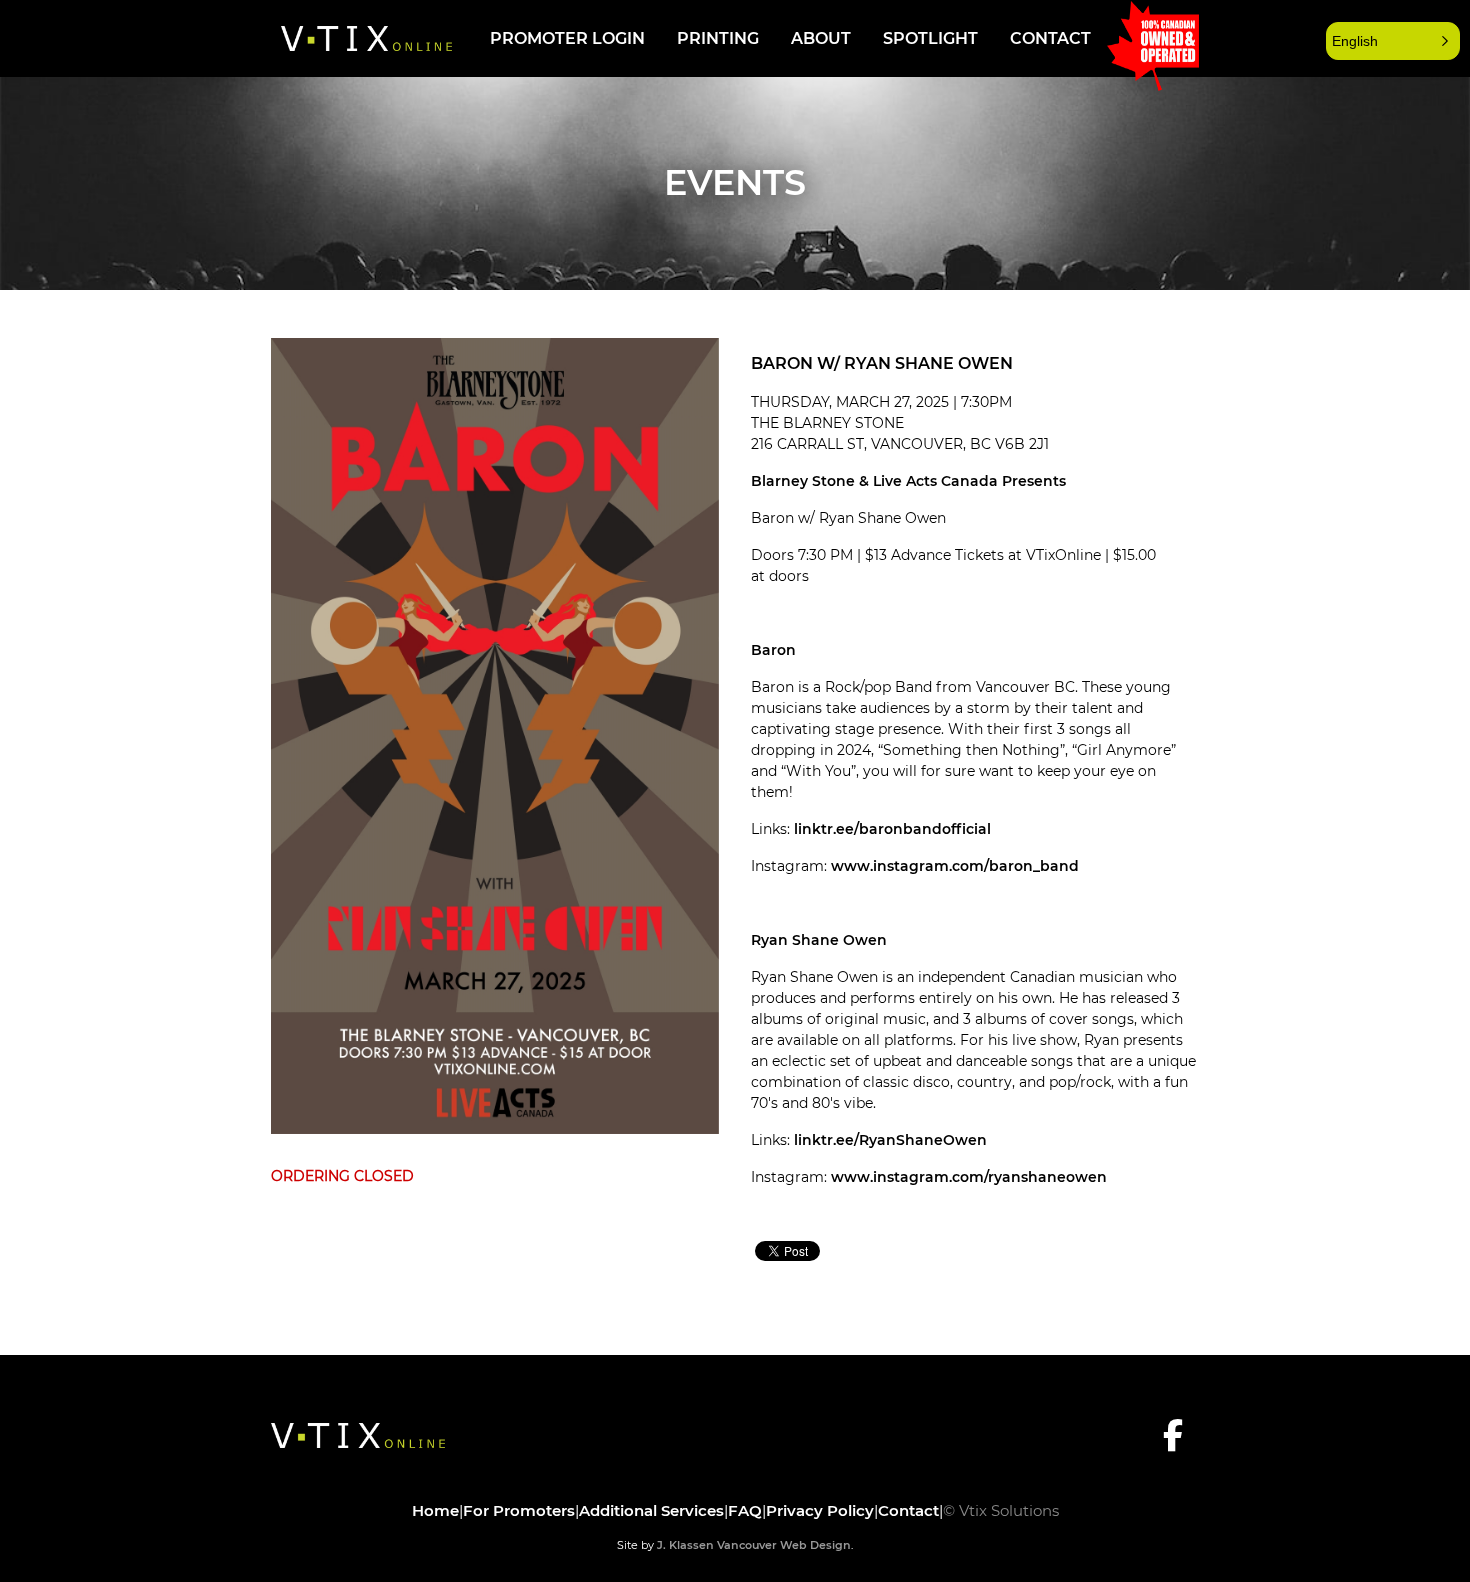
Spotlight (930, 38)
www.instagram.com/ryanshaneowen (969, 1177)
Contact (1050, 38)
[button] (1393, 41)
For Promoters (519, 1510)
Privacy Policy (820, 1510)
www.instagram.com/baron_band (955, 866)
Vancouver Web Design (784, 1545)
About (821, 38)
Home (435, 1510)
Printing (718, 38)
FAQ (745, 1510)
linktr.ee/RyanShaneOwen (890, 1140)
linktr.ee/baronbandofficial (892, 829)
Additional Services (651, 1510)
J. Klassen (685, 1545)
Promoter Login (567, 38)
